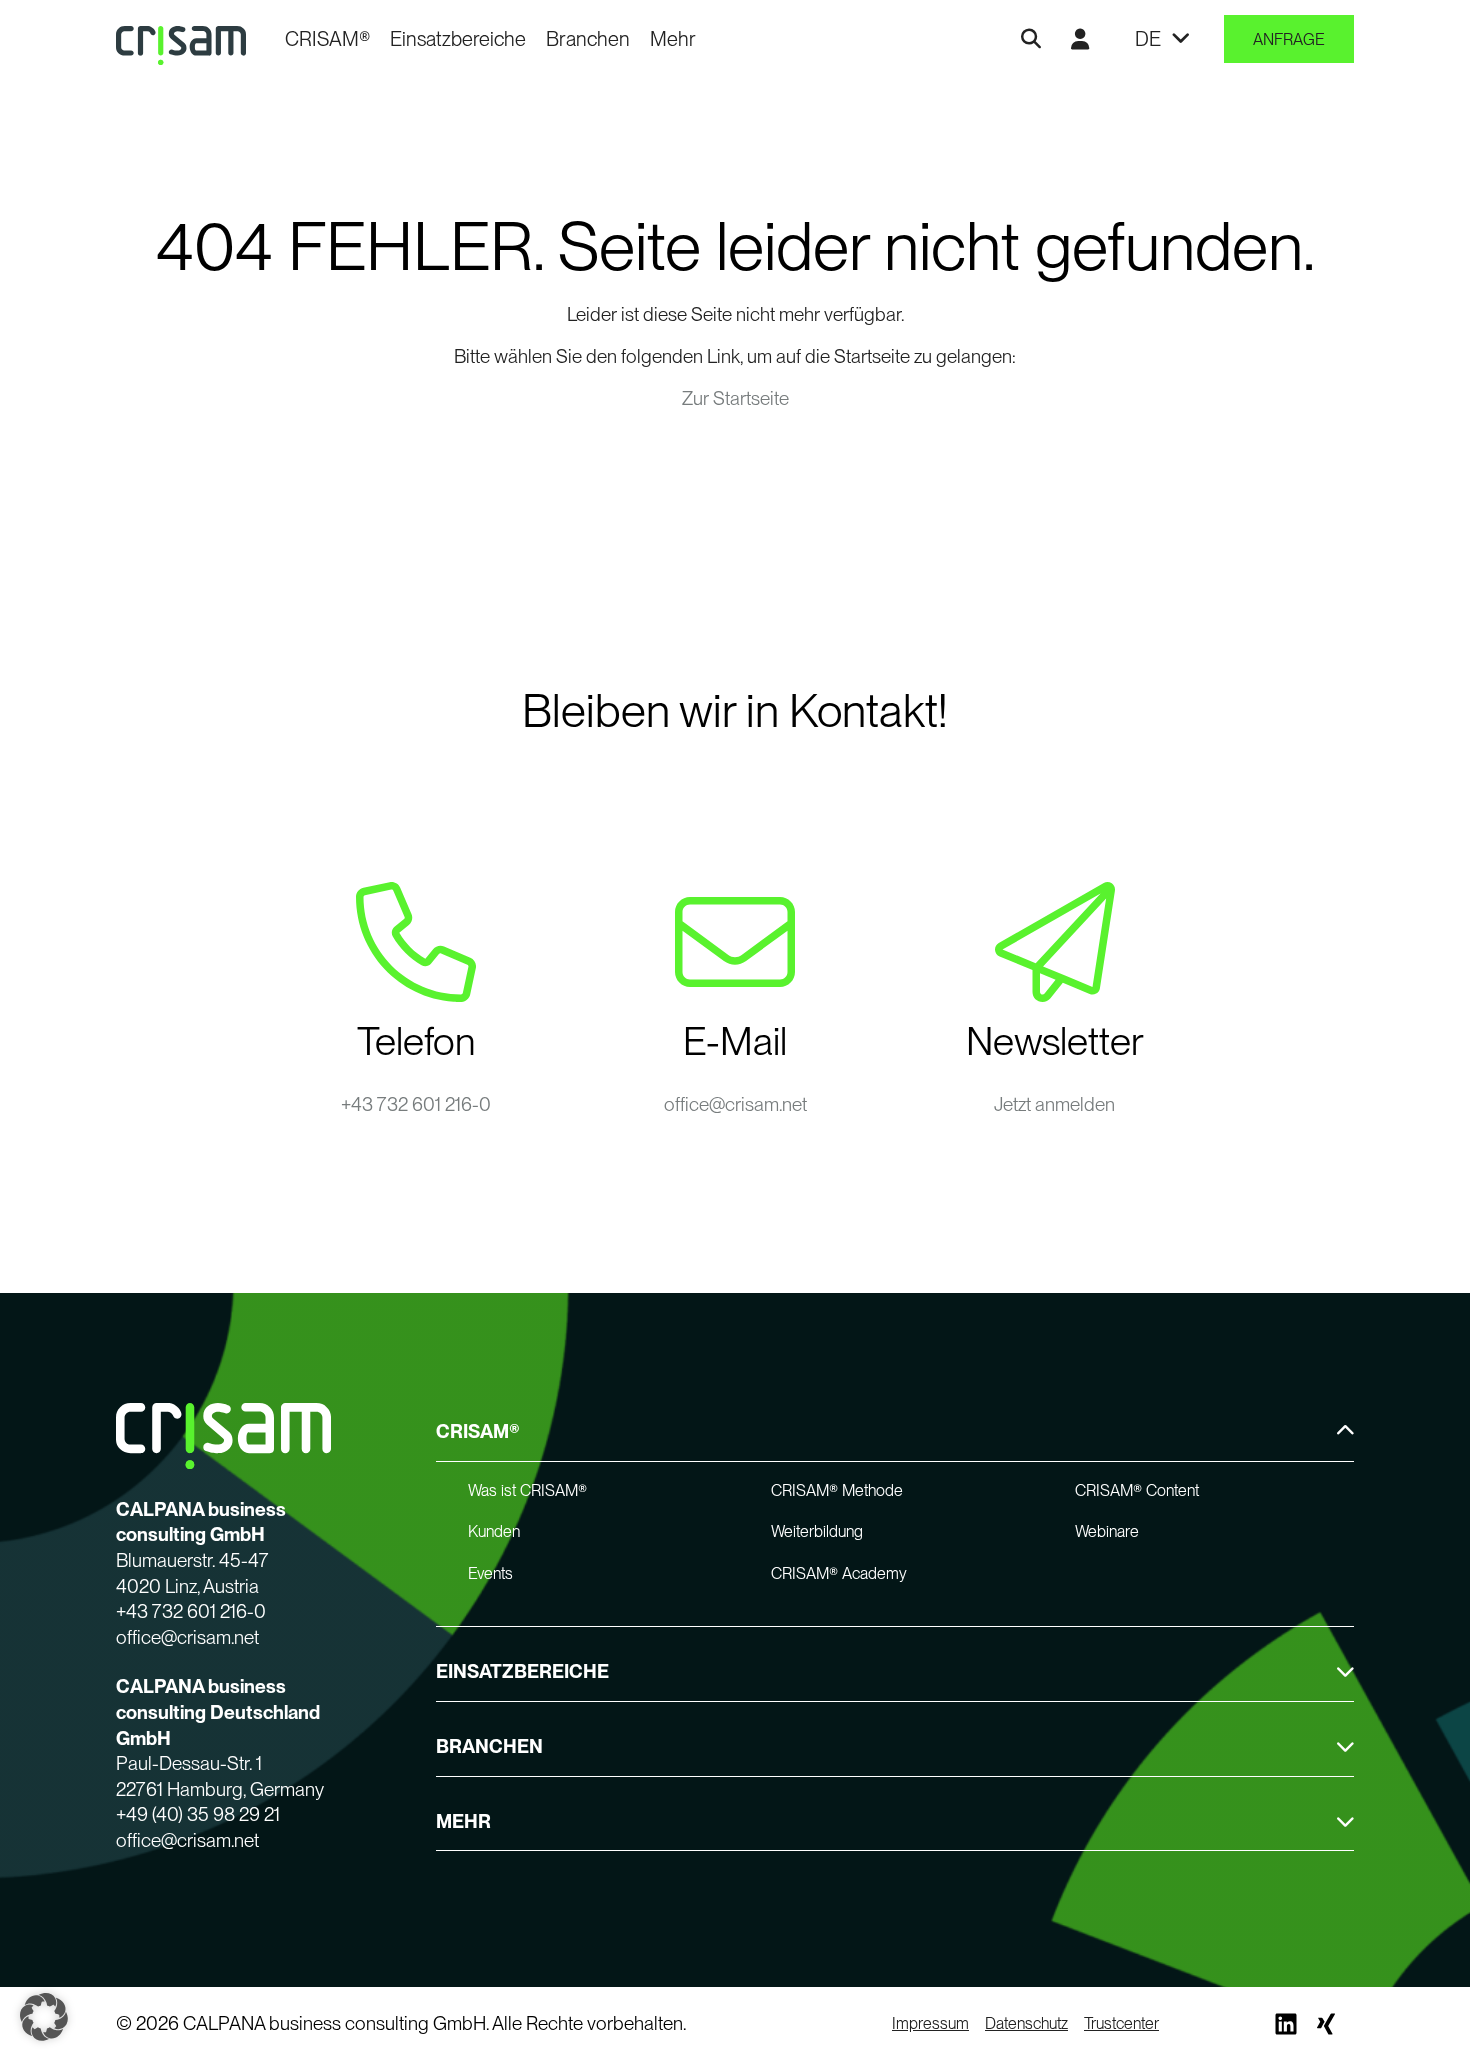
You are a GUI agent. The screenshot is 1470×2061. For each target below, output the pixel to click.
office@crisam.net (735, 1104)
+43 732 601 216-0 (416, 1104)
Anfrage (1289, 39)
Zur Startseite (735, 398)
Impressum (930, 2023)
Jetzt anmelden (1054, 1104)
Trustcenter (1121, 2023)
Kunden (494, 1531)
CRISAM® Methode (837, 1490)
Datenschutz (1026, 2023)
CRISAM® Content (1137, 1490)
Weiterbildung (817, 1531)
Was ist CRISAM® (527, 1490)
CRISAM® (327, 39)
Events (490, 1573)
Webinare (1107, 1531)
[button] (44, 2017)
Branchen (588, 39)
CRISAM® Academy (839, 1573)
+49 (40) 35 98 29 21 (198, 1814)
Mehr (673, 39)
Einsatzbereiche (458, 39)
